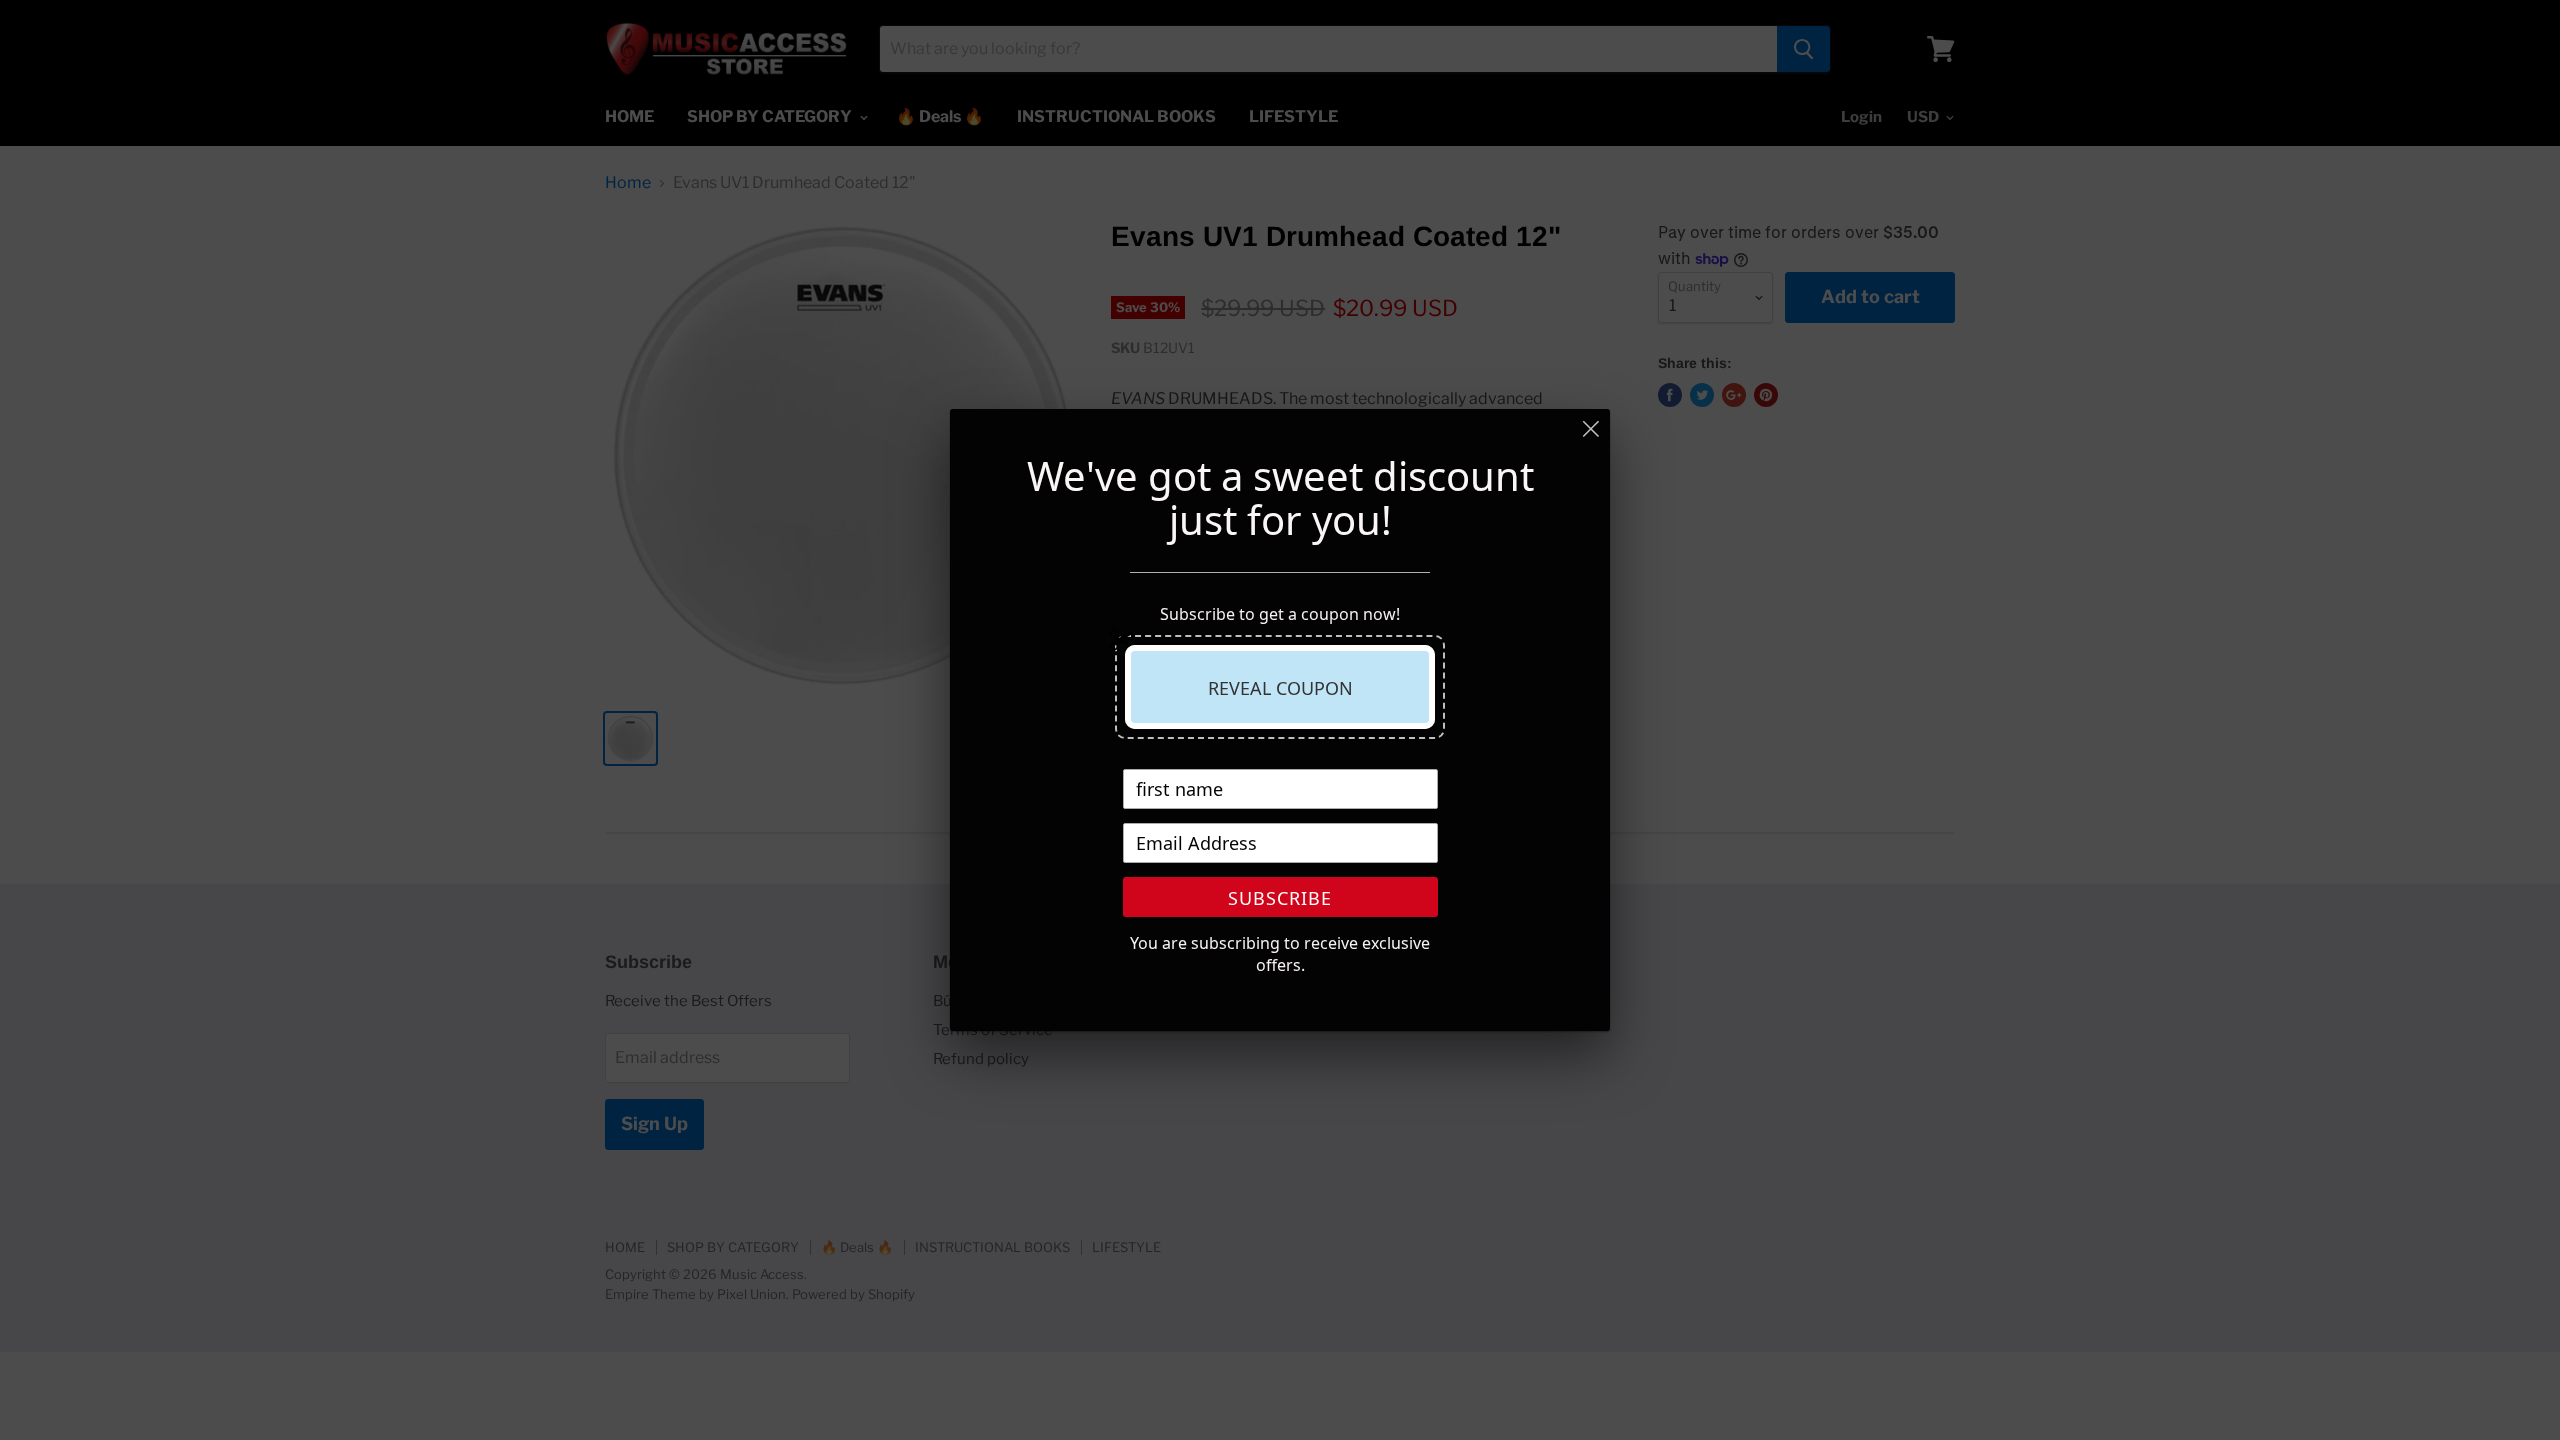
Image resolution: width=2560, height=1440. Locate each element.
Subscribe (1280, 898)
